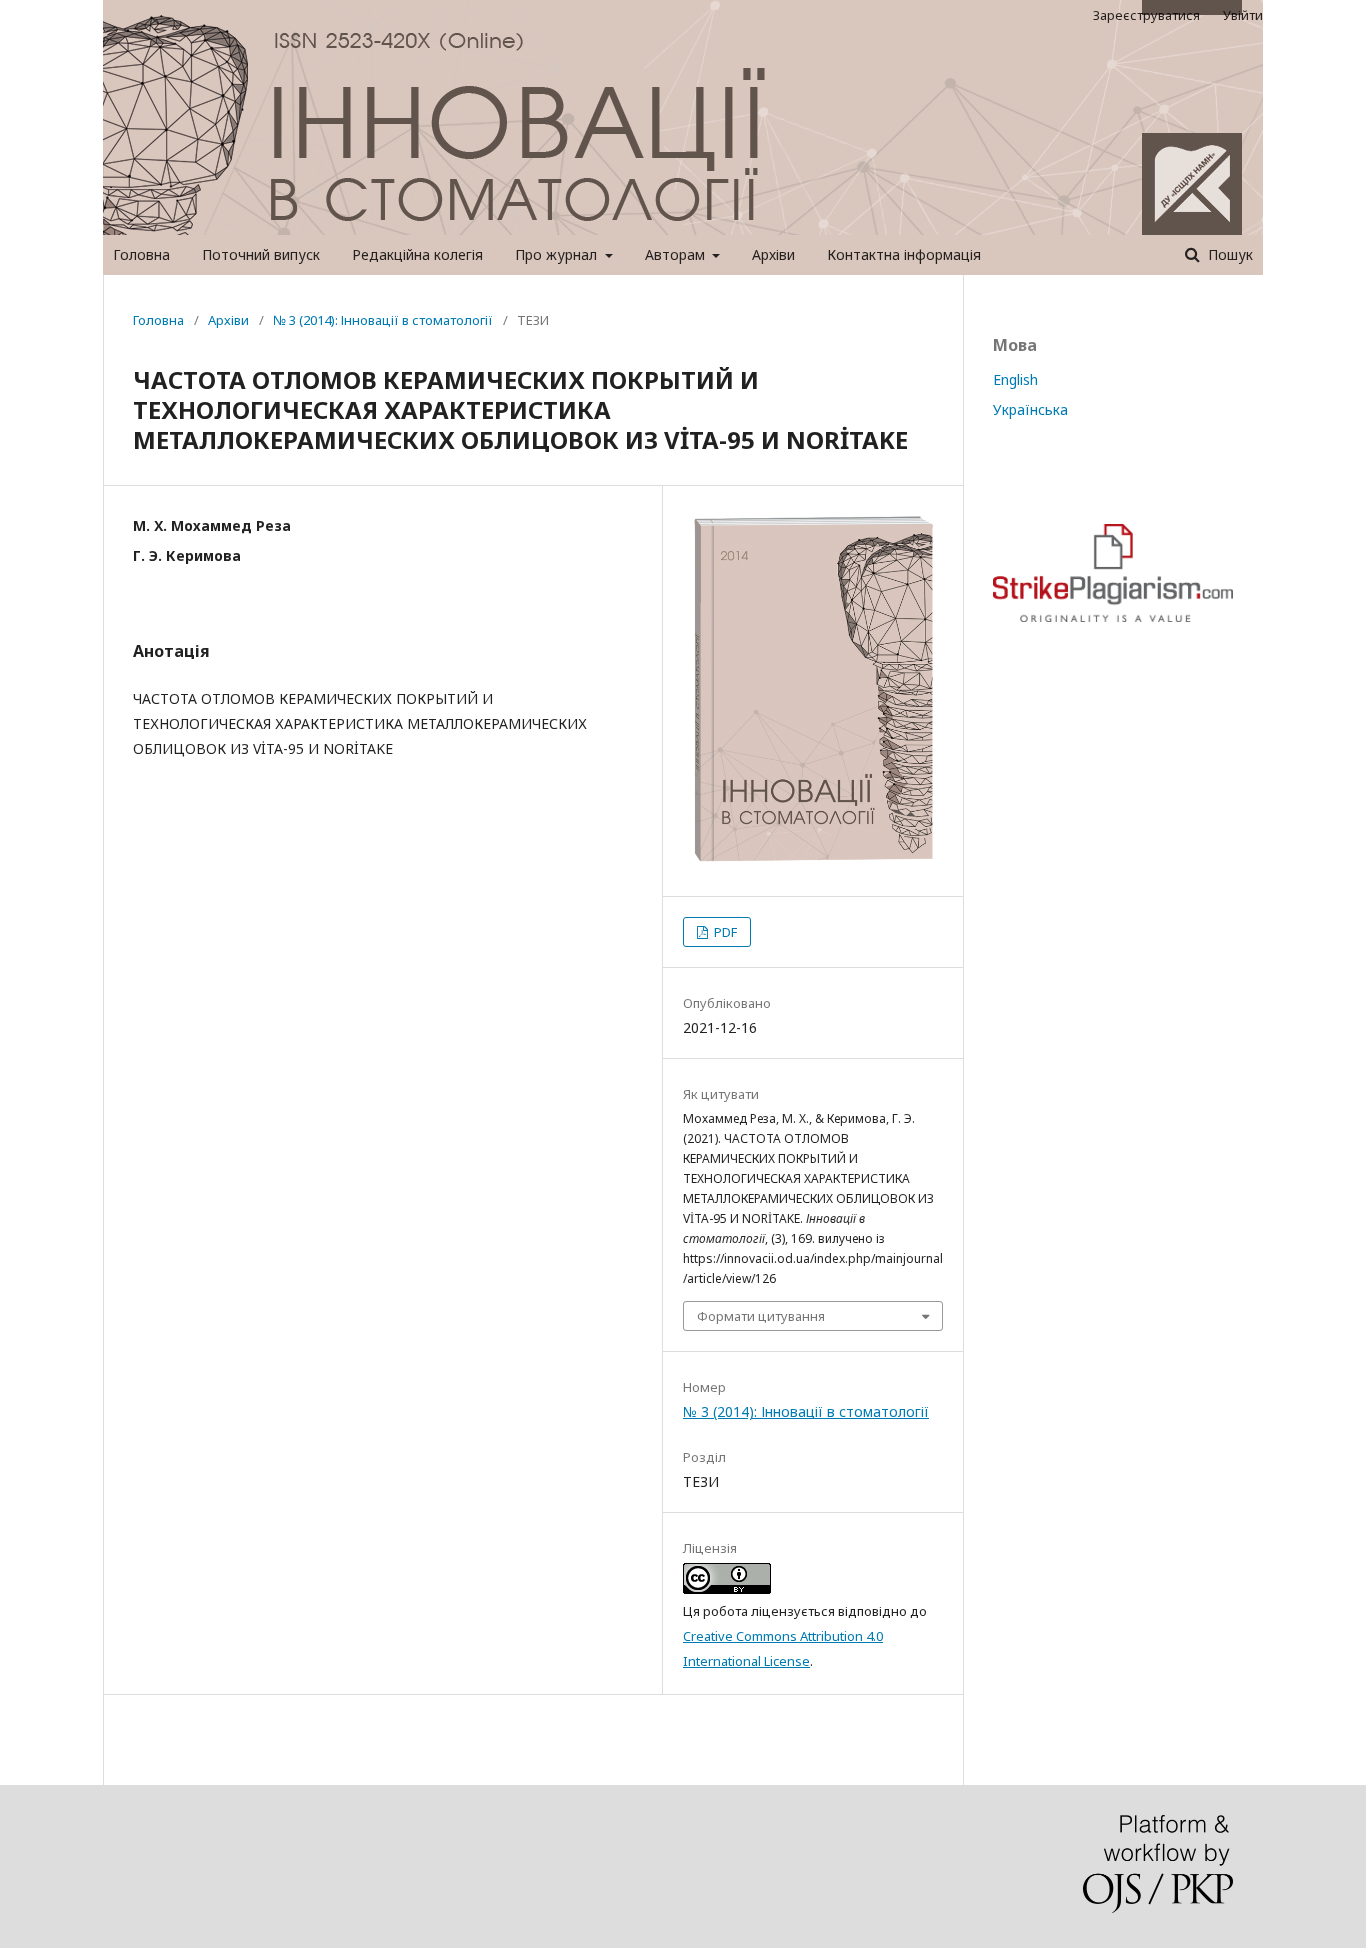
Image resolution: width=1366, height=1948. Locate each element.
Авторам (677, 254)
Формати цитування (761, 1316)
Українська (1030, 409)
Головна (141, 254)
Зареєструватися (1146, 15)
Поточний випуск (261, 254)
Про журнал (558, 254)
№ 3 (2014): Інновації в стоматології (383, 320)
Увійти (1243, 15)
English (1015, 379)
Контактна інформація (904, 254)
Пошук (1228, 254)
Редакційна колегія (417, 254)
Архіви (773, 254)
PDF (724, 932)
